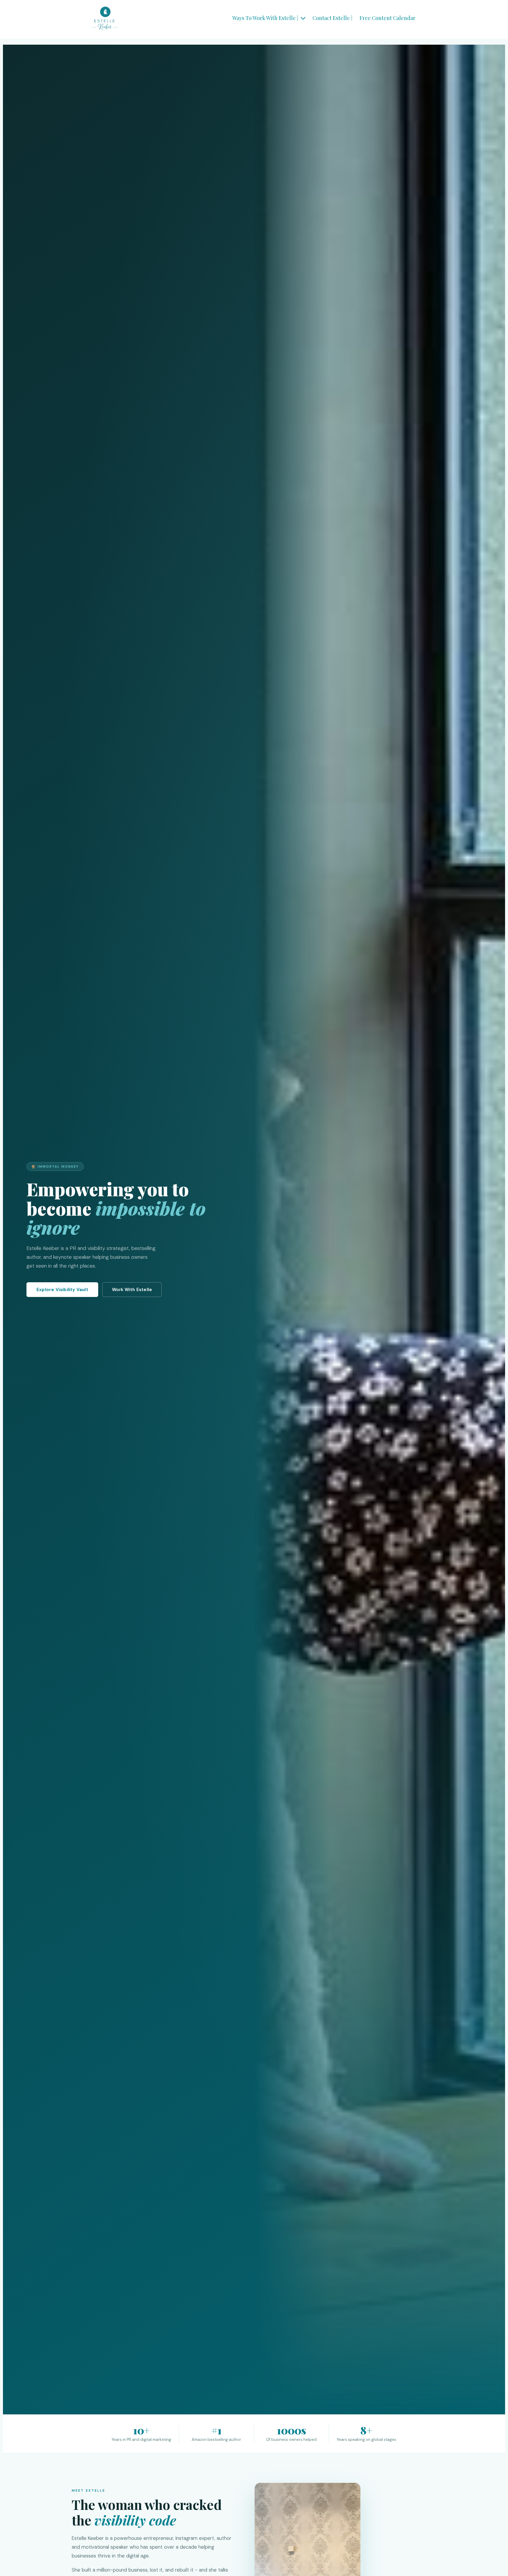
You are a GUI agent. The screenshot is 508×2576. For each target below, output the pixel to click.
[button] (303, 18)
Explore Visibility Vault (62, 1290)
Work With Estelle (132, 1290)
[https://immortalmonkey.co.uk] (105, 18)
